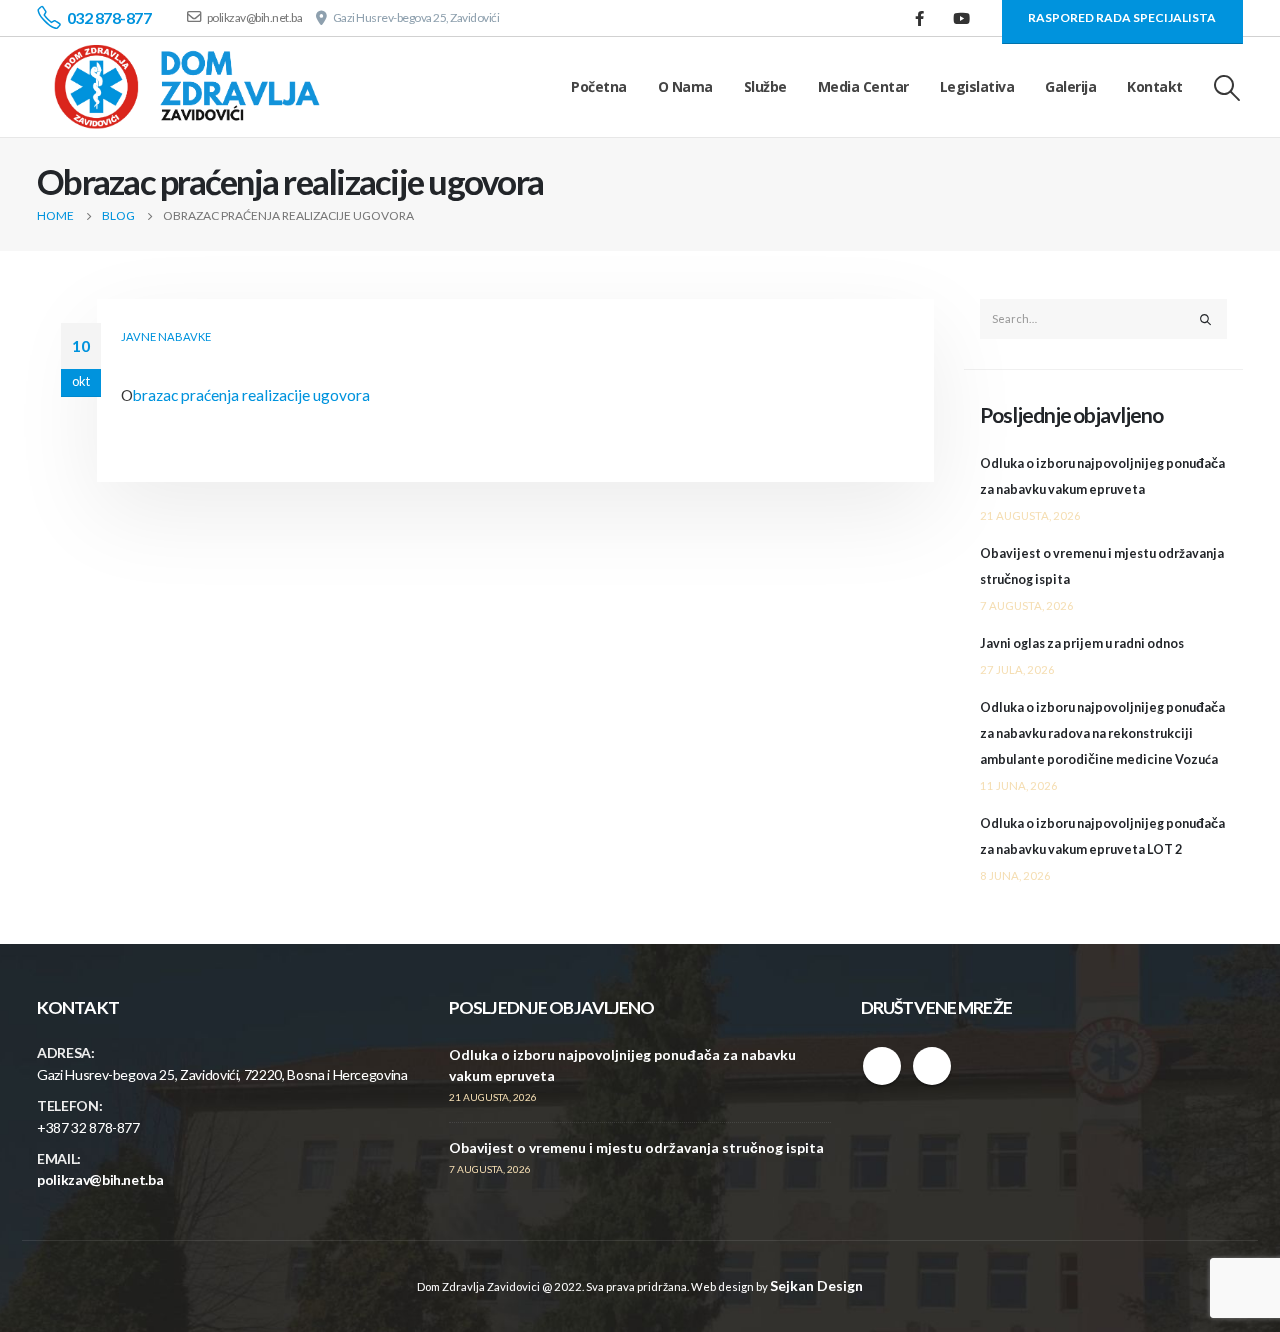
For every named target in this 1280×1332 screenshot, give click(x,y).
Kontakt (1155, 86)
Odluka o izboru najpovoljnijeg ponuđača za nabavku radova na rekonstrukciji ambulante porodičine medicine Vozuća (1102, 733)
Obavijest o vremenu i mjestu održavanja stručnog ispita (636, 1147)
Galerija (1070, 86)
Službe (765, 86)
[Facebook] (920, 18)
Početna (599, 86)
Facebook (882, 1066)
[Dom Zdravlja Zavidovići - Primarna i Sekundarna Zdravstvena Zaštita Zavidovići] (187, 87)
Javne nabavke (166, 336)
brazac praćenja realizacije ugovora (251, 395)
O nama (685, 86)
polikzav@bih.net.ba (100, 1179)
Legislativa (977, 86)
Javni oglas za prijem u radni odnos (1082, 643)
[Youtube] (962, 18)
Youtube (932, 1066)
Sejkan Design (816, 1285)
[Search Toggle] (1227, 87)
